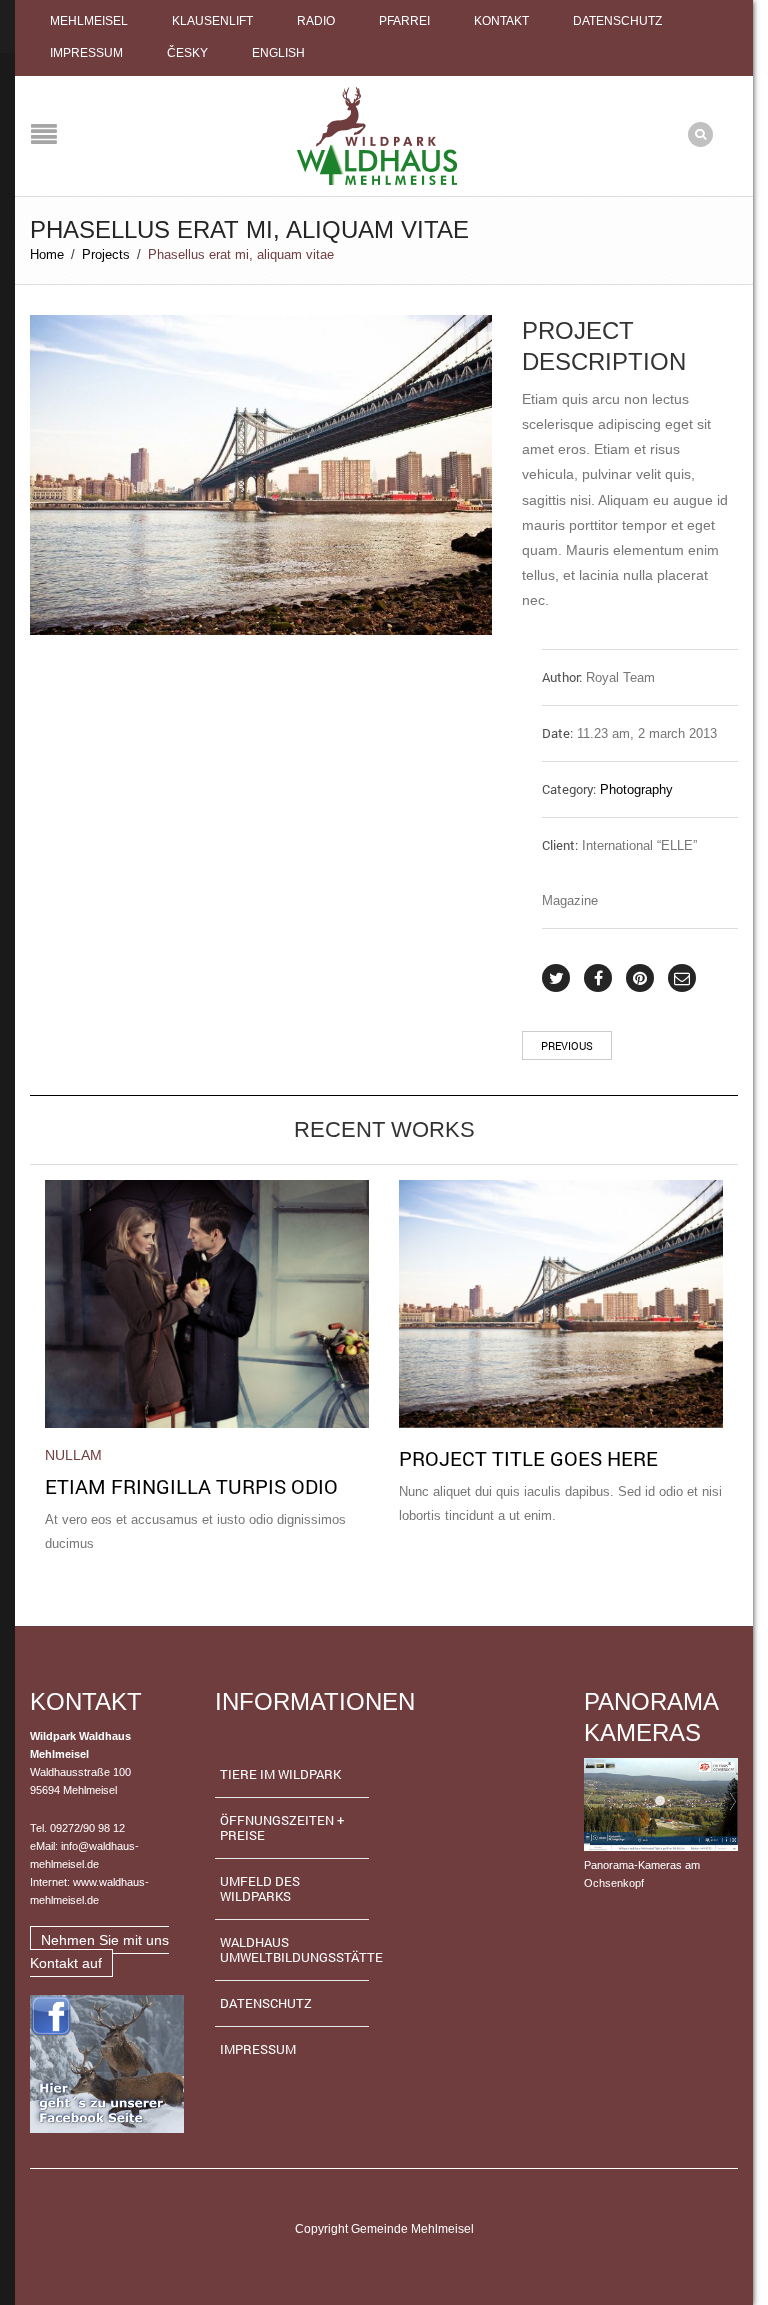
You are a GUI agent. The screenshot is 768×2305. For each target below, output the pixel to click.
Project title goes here (528, 1458)
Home (47, 254)
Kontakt (501, 21)
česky (187, 53)
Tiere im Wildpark (280, 1774)
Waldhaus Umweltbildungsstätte (295, 1949)
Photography (636, 789)
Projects (106, 254)
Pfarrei (404, 21)
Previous (567, 1045)
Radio (316, 21)
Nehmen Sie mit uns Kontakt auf (99, 1951)
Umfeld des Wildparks (260, 1888)
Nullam (73, 1455)
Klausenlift (212, 21)
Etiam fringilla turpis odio (191, 1486)
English (278, 53)
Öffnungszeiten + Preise (282, 1827)
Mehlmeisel (89, 21)
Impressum (86, 53)
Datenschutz (617, 21)
